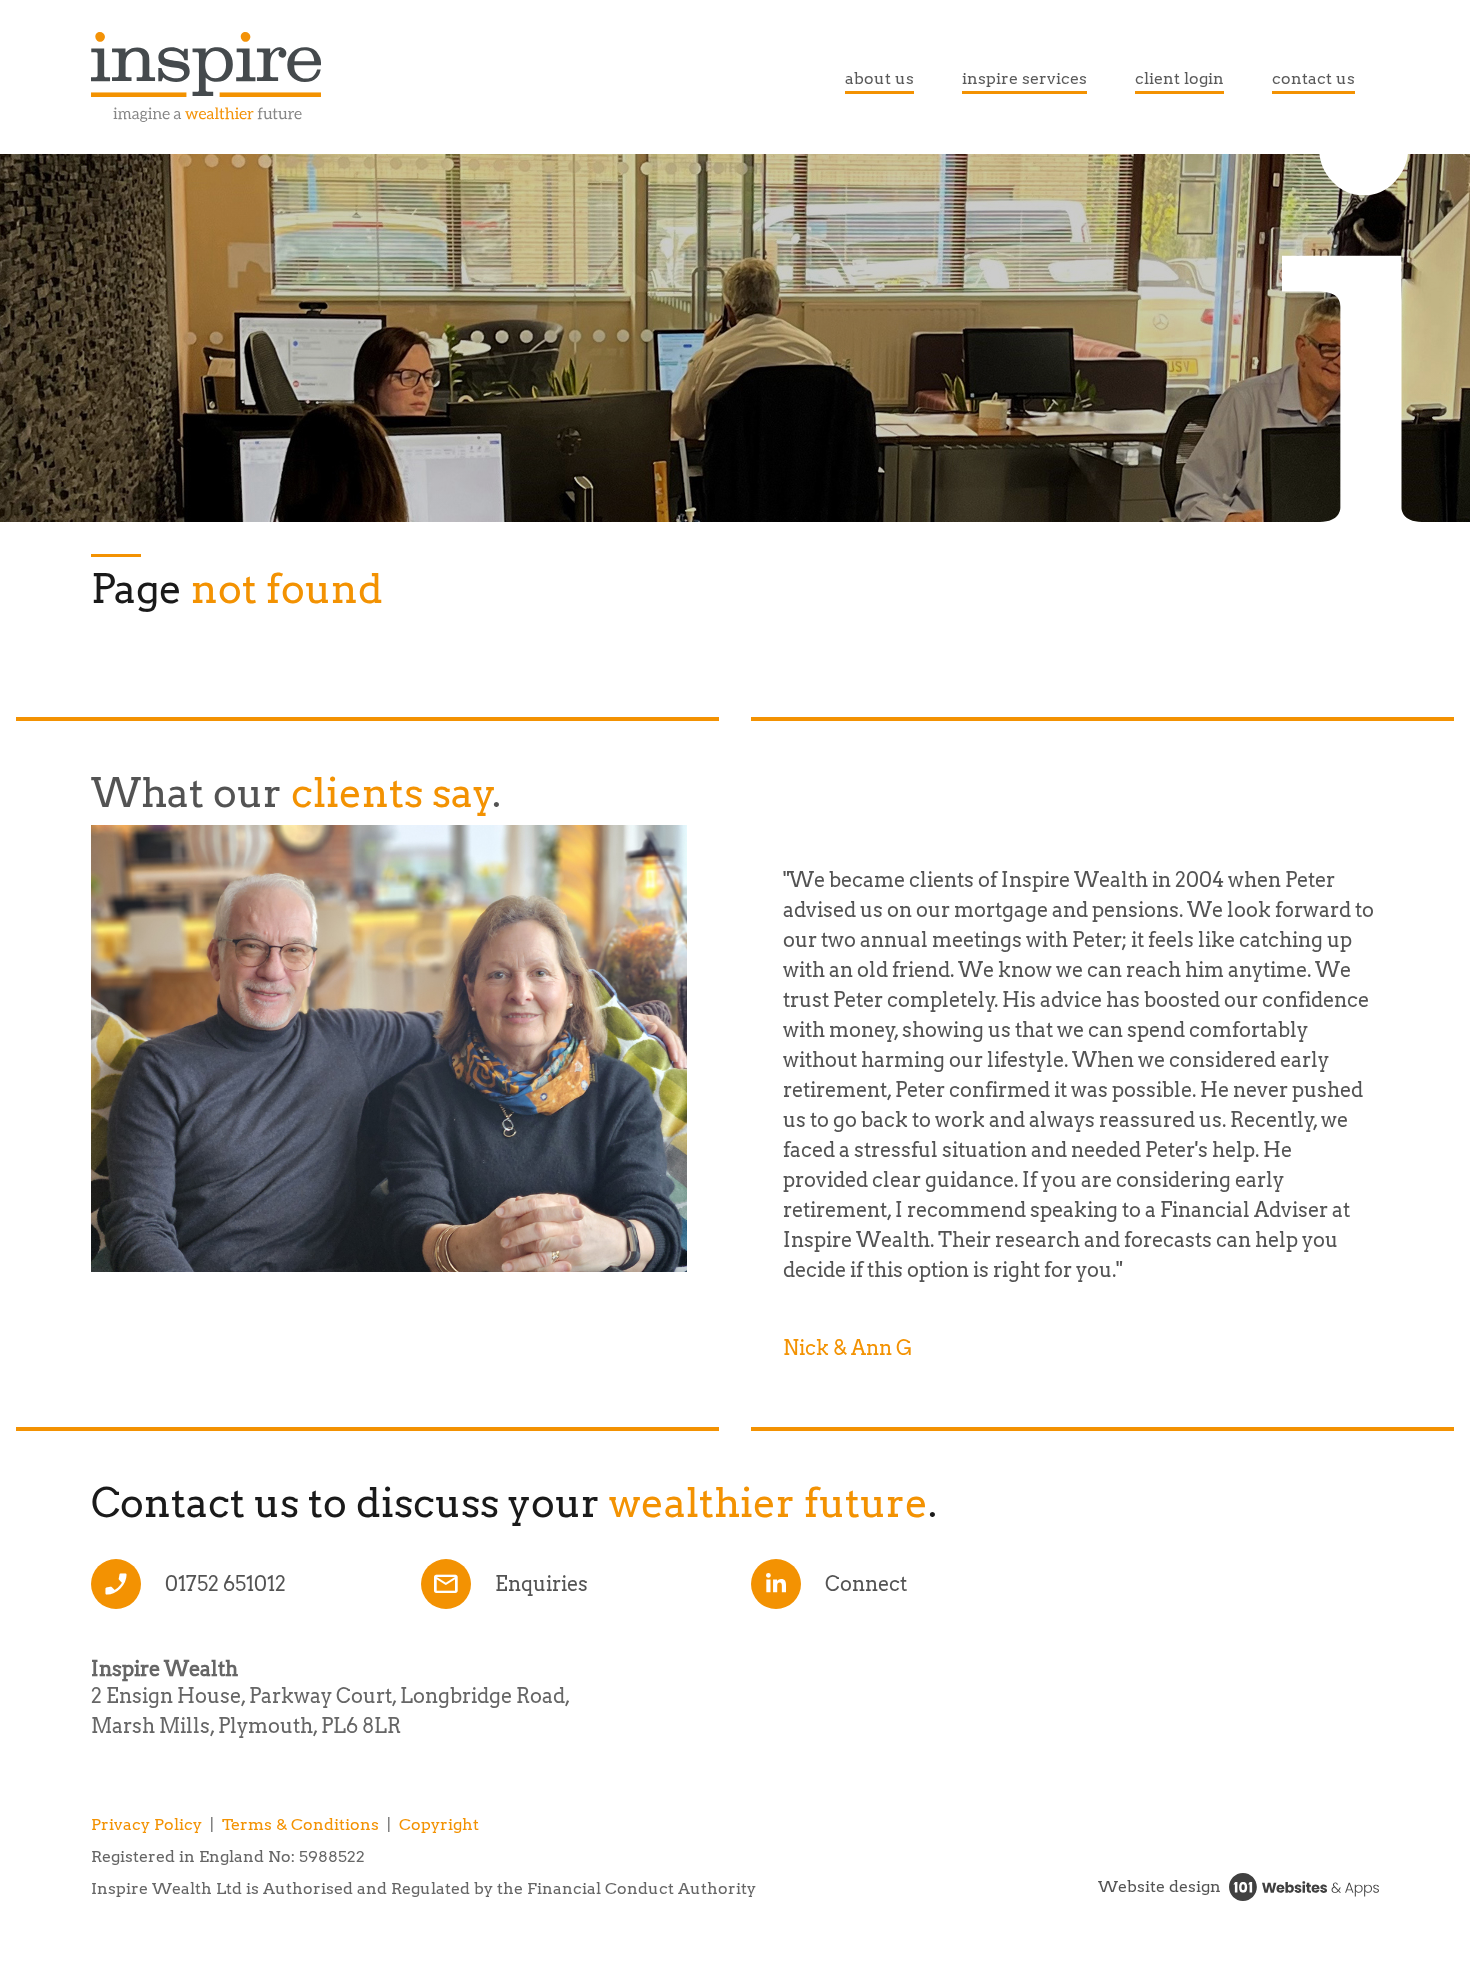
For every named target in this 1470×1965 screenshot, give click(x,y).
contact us (1313, 78)
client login (1179, 78)
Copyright (439, 1824)
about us (879, 78)
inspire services (1024, 78)
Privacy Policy (146, 1824)
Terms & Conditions (300, 1824)
